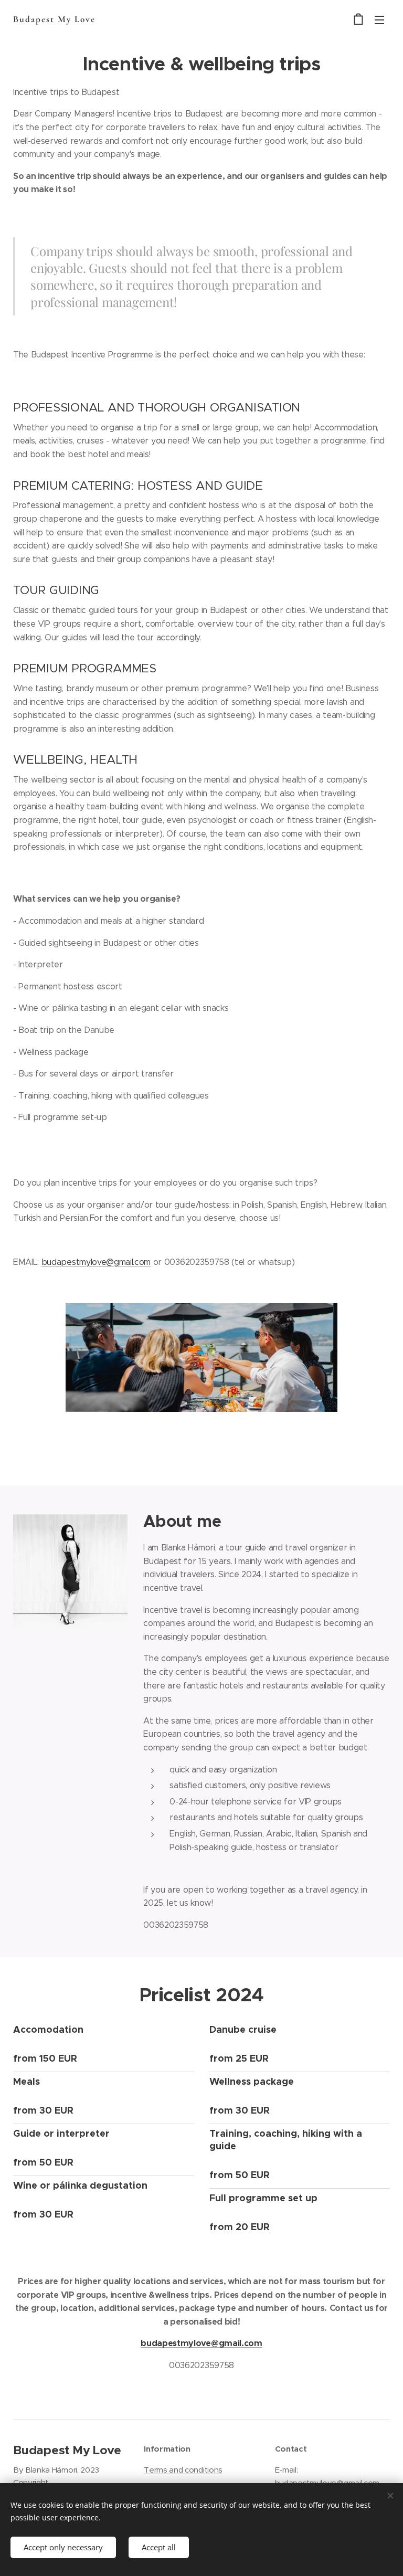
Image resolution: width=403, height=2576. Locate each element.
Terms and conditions (183, 2470)
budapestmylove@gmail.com (96, 1262)
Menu (379, 19)
